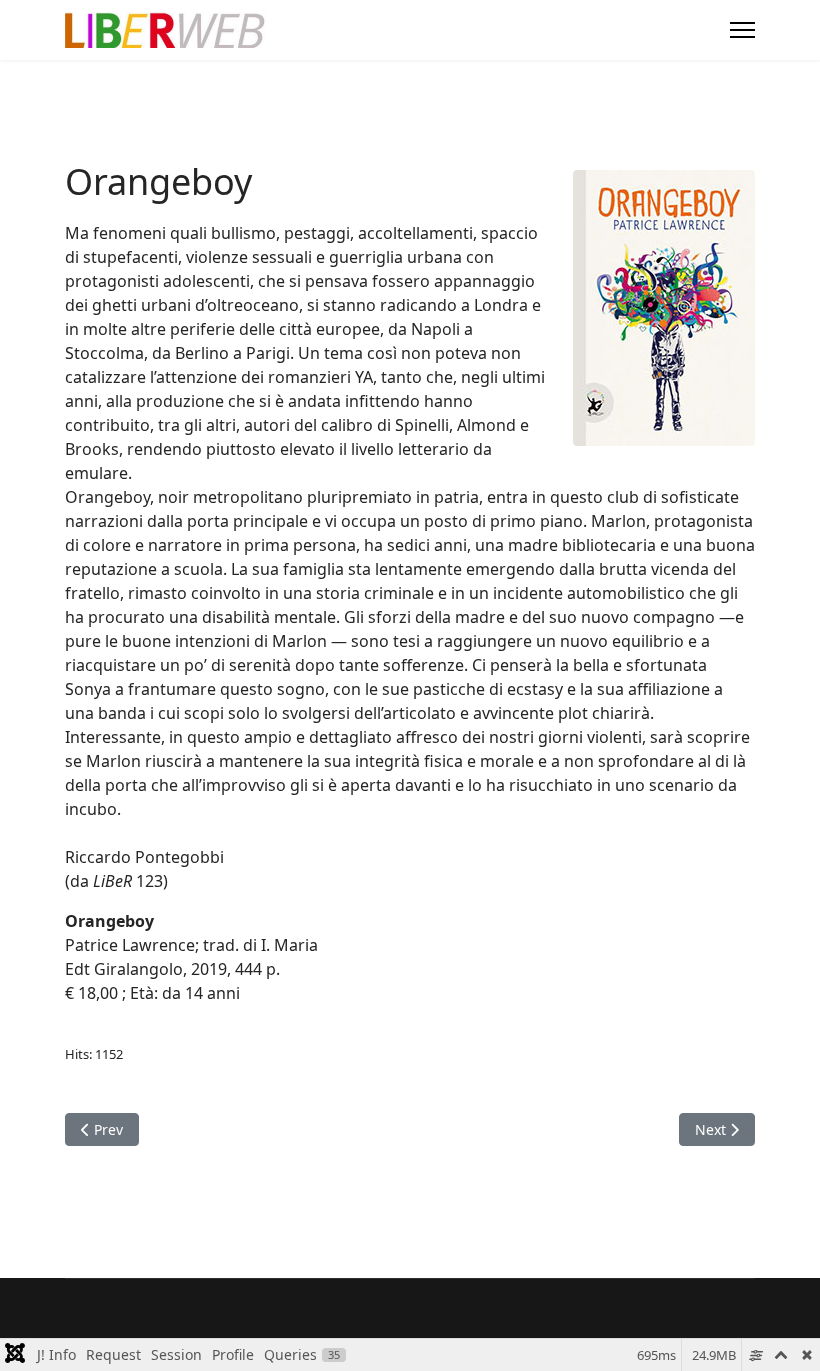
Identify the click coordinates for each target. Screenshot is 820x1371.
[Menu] (742, 30)
